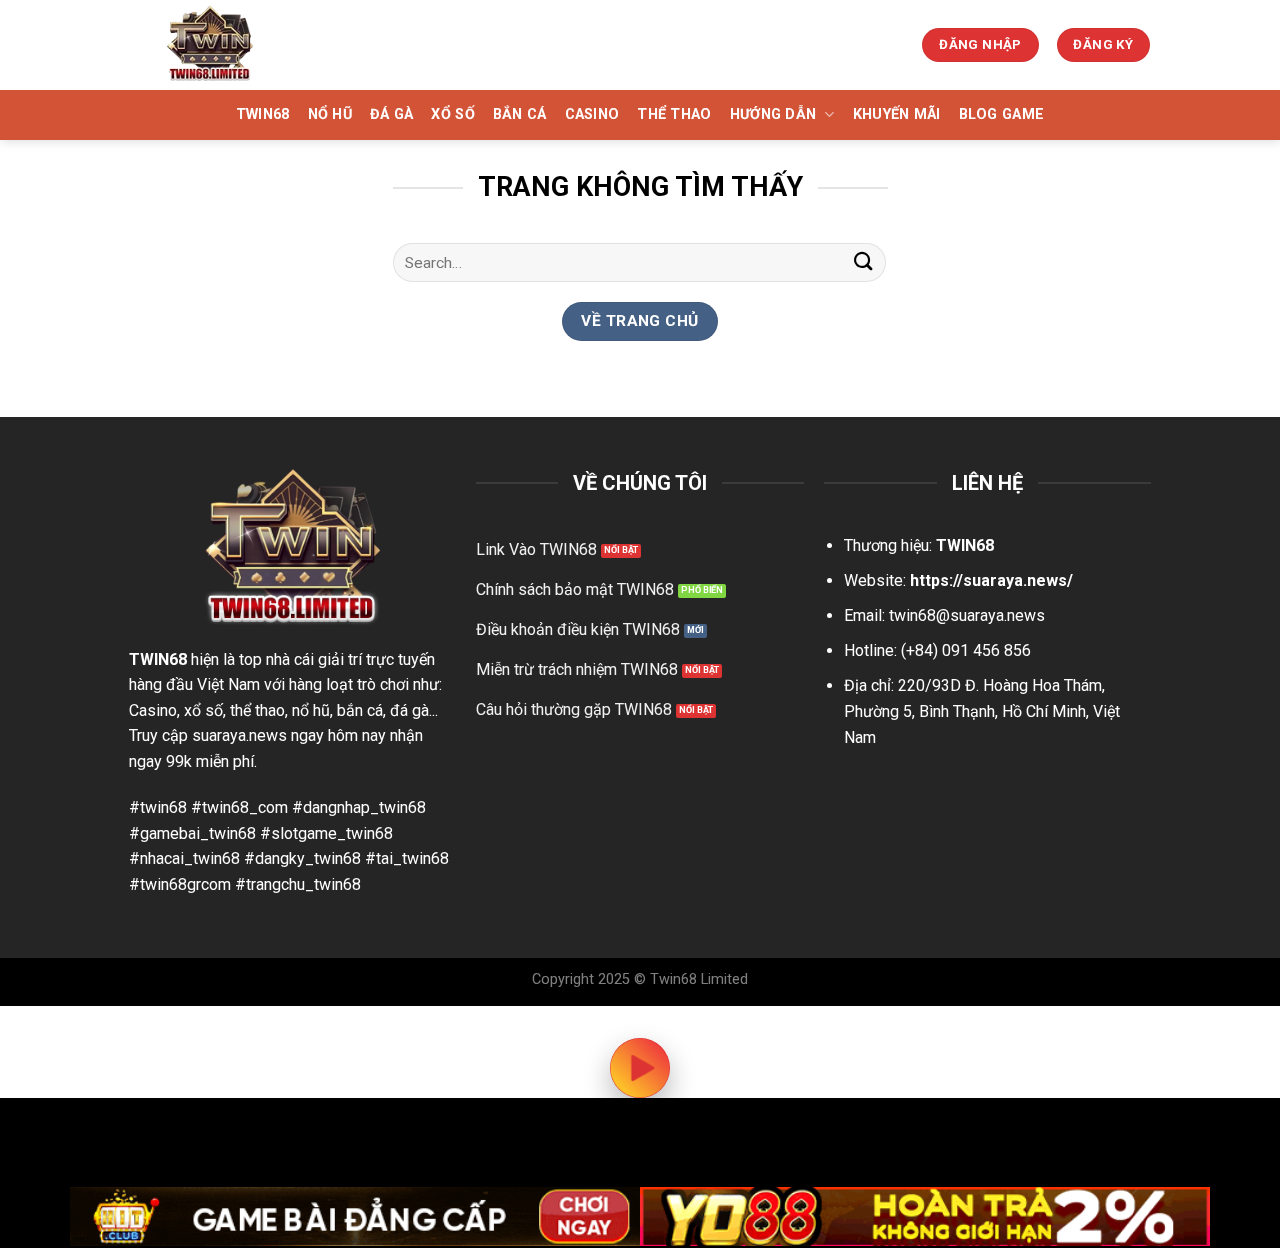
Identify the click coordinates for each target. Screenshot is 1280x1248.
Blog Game (1002, 114)
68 (178, 659)
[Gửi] (863, 262)
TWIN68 (263, 114)
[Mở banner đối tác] (355, 1216)
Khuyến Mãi (897, 114)
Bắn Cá (520, 114)
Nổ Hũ (330, 114)
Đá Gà (391, 114)
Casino (592, 114)
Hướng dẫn (773, 114)
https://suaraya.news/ (991, 580)
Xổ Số (452, 114)
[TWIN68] (233, 45)
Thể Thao (674, 114)
